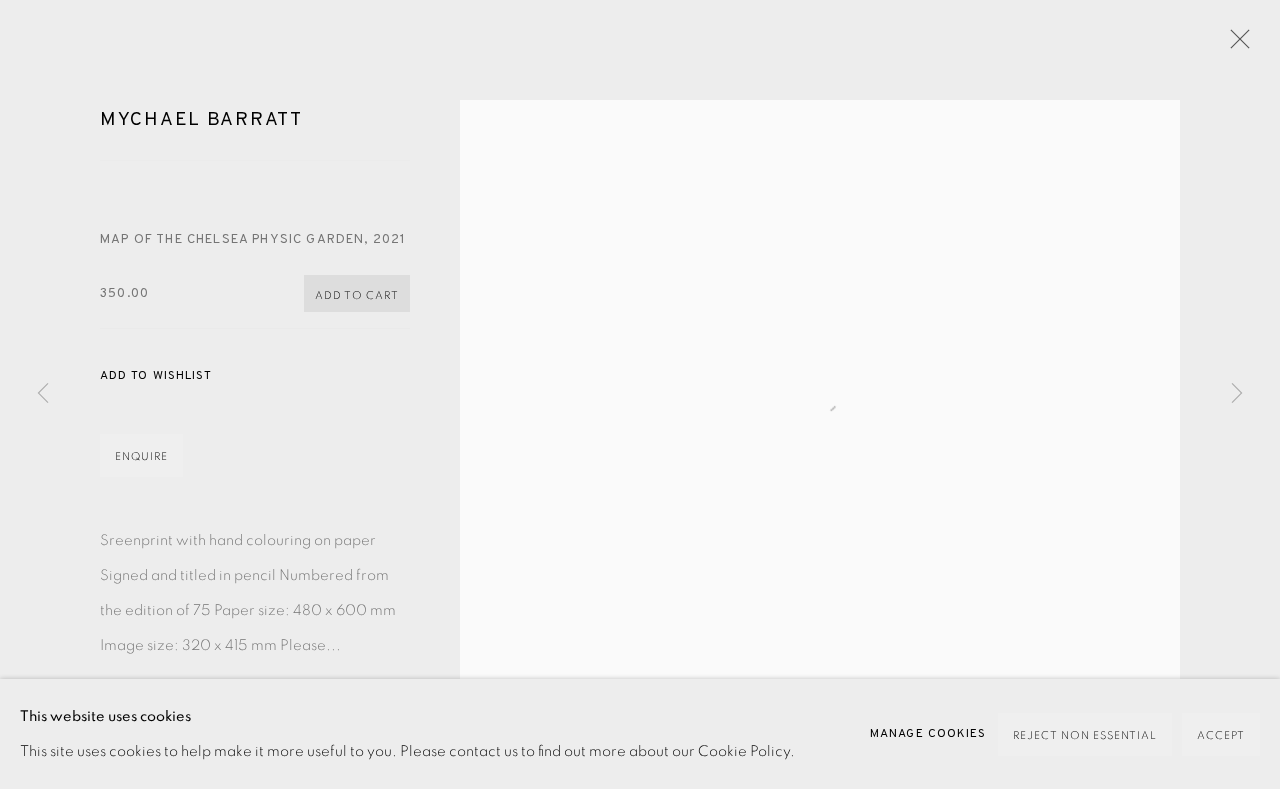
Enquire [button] (141, 456)
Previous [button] (43, 394)
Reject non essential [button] (1085, 735)
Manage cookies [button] (928, 734)
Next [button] (1237, 394)
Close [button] (1235, 45)
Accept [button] (1221, 735)
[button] (156, 376)
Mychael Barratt (201, 120)
